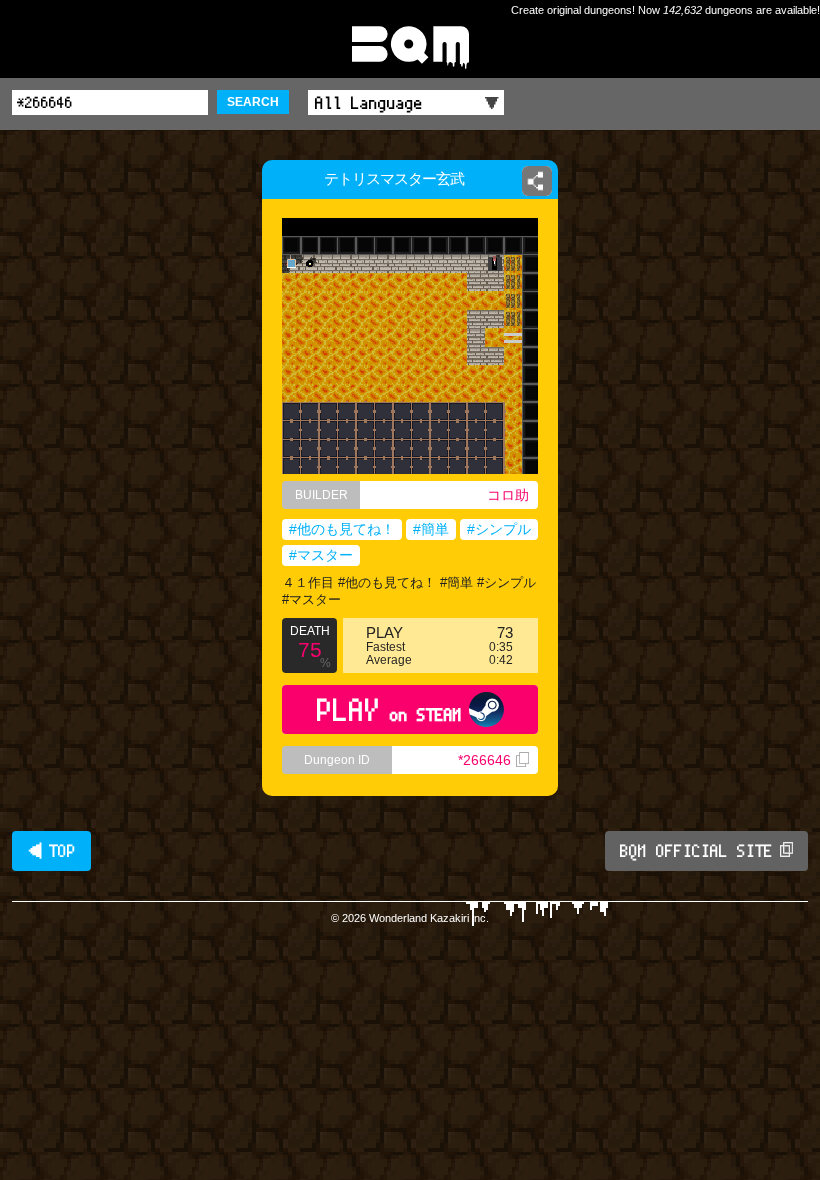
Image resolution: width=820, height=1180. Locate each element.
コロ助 (508, 495)
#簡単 (431, 529)
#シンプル (499, 529)
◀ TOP (51, 851)
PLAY (389, 709)
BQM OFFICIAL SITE (696, 851)
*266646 (484, 760)
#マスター (321, 555)
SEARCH (253, 102)
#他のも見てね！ (342, 529)
